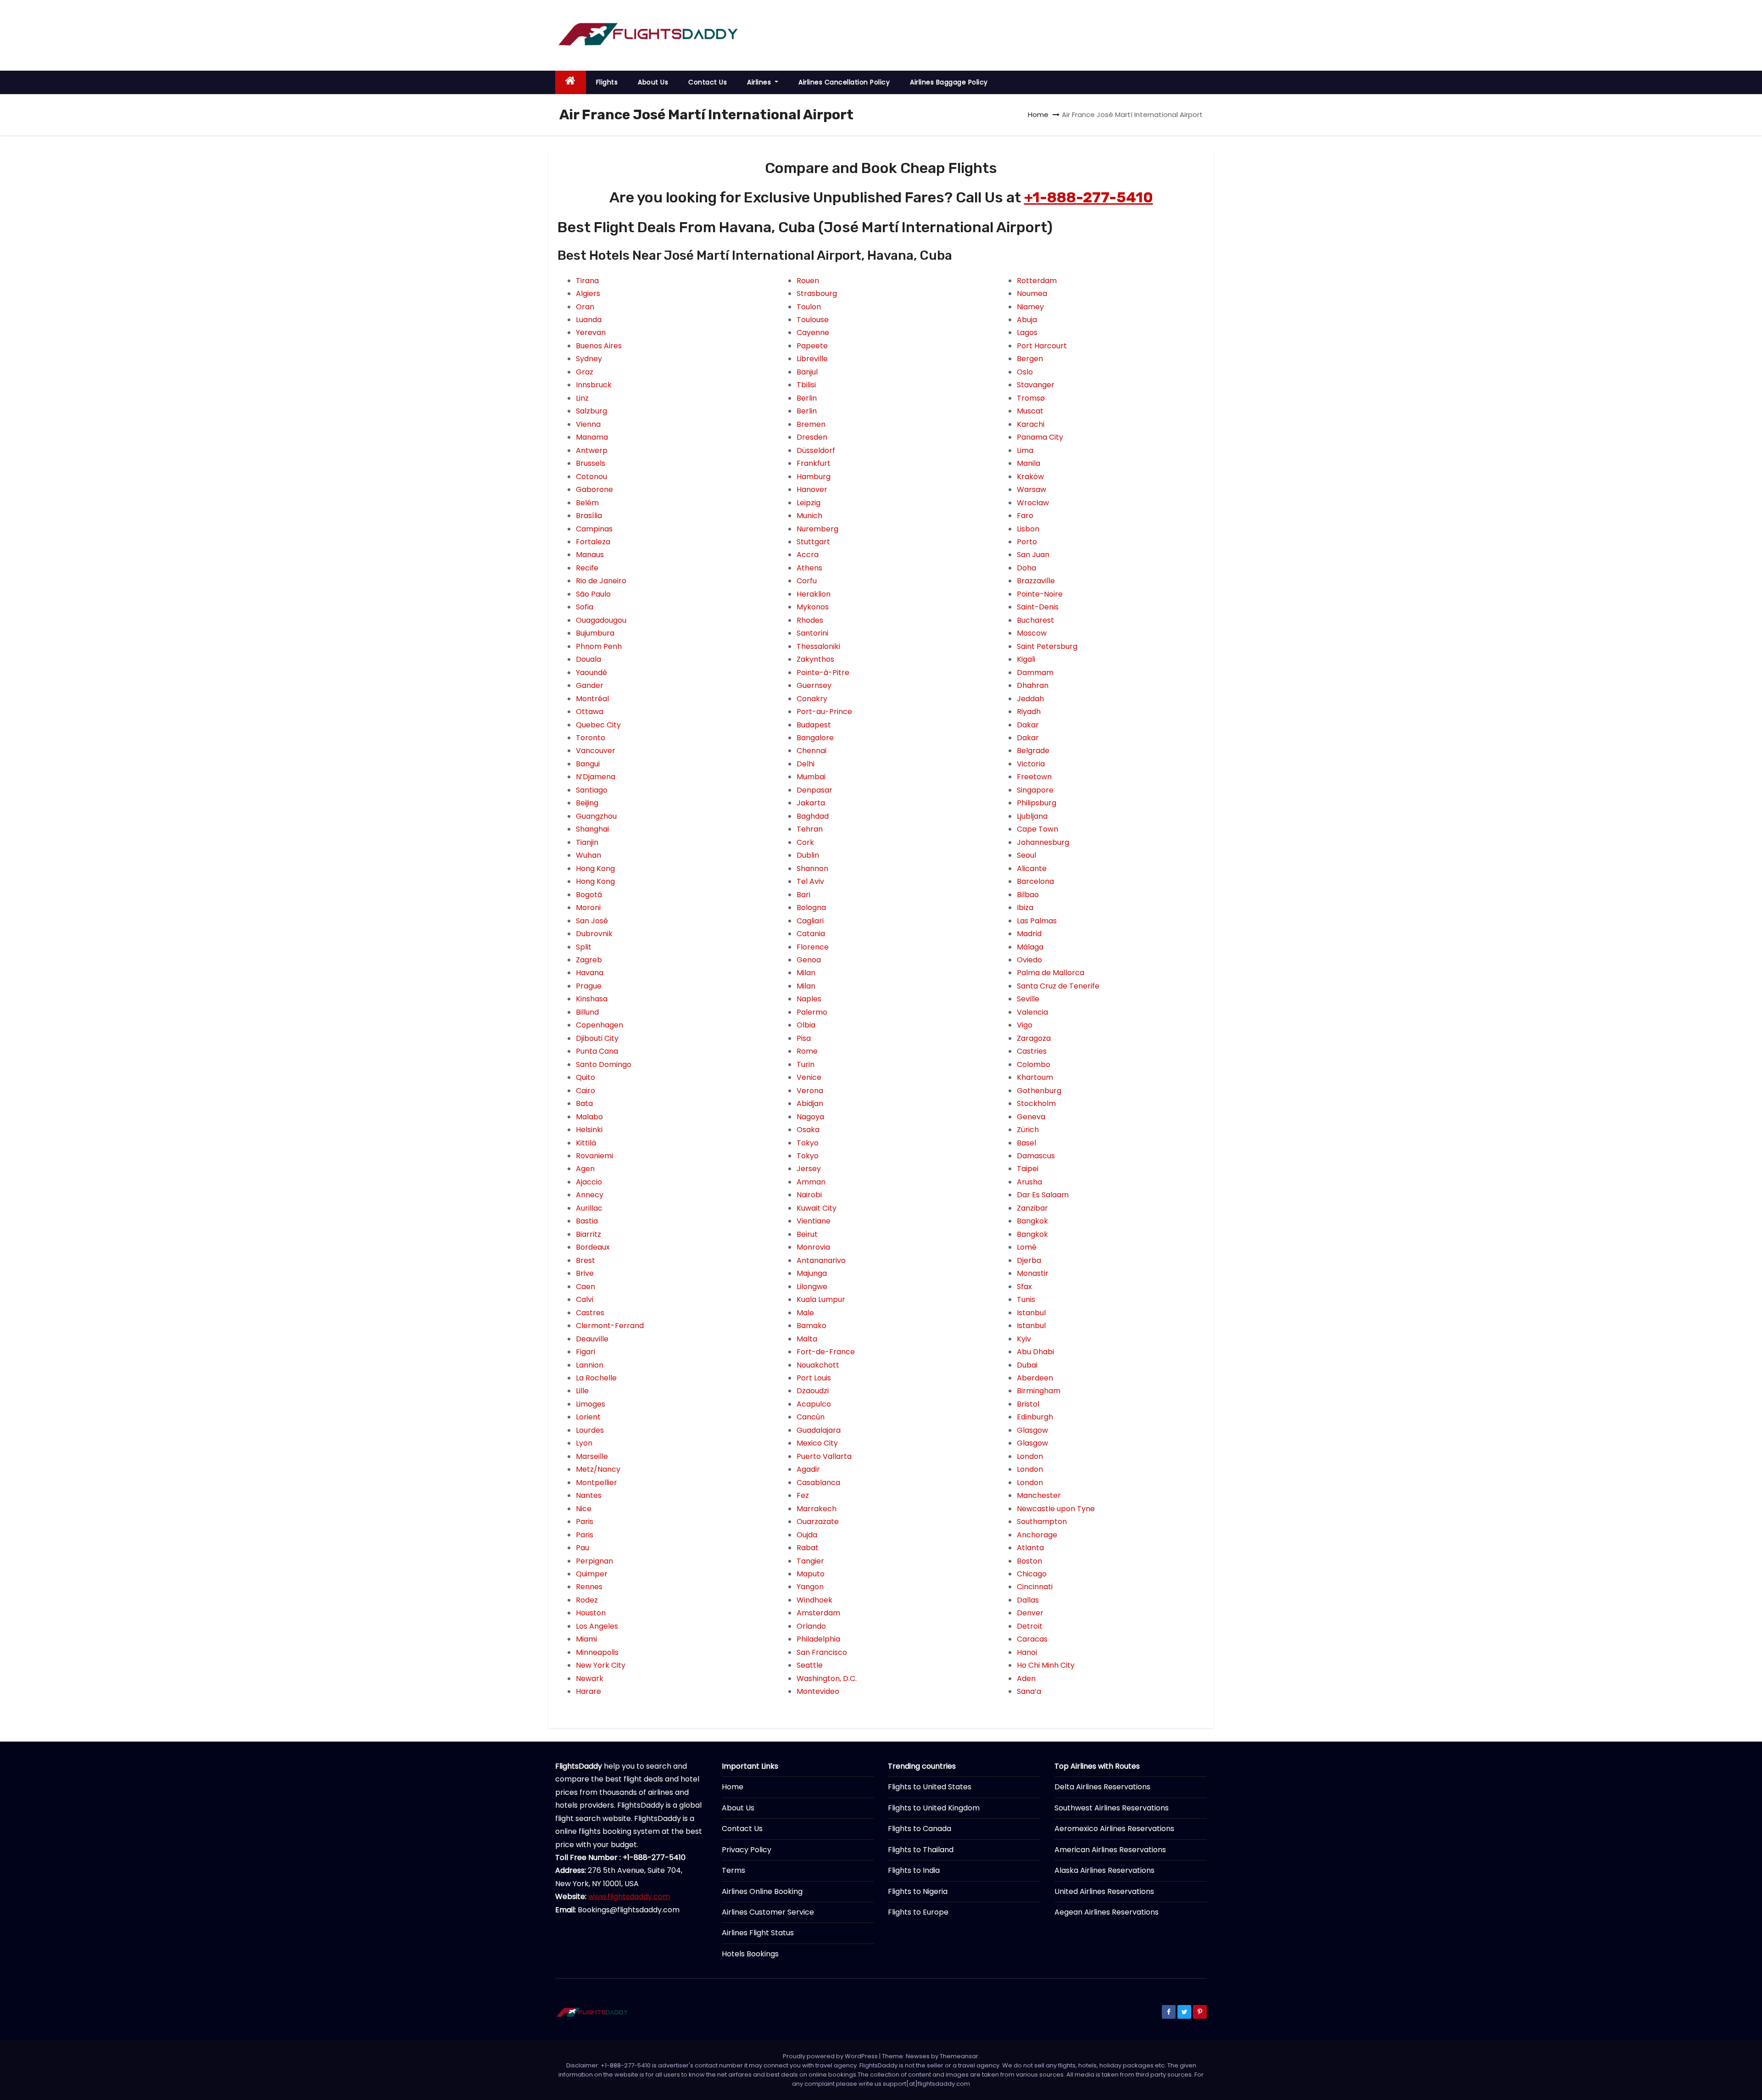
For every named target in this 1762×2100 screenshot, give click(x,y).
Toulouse (813, 320)
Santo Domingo (604, 1064)
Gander (590, 685)
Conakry (812, 699)
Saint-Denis (1038, 607)
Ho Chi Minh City (1046, 1665)
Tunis (1026, 1299)
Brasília (589, 516)
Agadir (808, 1469)
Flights (607, 82)
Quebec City (598, 725)
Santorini (812, 633)
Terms (733, 1870)
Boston (1029, 1561)
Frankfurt (814, 463)
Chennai (811, 751)
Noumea (1032, 293)
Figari (585, 1352)
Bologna (811, 908)
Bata (584, 1103)
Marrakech (817, 1509)
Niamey (1030, 307)
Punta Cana (597, 1051)
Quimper (592, 1574)
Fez (803, 1495)
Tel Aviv (810, 881)
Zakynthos (815, 659)
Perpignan (594, 1561)
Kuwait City (817, 1208)
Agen (585, 1169)
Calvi (585, 1299)
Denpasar (814, 790)
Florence (813, 947)
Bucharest (1035, 620)
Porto (1027, 542)
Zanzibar (1032, 1208)
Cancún (811, 1417)
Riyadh (1029, 712)
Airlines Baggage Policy (949, 82)
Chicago (1032, 1574)
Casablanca (818, 1483)
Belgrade (1033, 751)
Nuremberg (817, 529)
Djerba (1029, 1260)
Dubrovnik (594, 934)
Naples (809, 999)
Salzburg (591, 411)
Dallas (1028, 1600)
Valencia (1032, 1012)
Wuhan (588, 855)
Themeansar (959, 2056)
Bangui (588, 764)
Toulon (809, 307)
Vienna (588, 424)
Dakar (1028, 725)
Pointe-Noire (1040, 594)
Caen (585, 1287)
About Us (653, 82)
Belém (587, 503)
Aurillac (589, 1208)
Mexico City (817, 1443)
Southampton (1042, 1522)
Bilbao (1028, 895)
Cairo (585, 1091)
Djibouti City (597, 1038)
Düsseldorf (816, 450)
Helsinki (589, 1130)
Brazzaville (1036, 581)
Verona (810, 1091)
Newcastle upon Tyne (1056, 1509)
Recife (587, 568)
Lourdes (590, 1430)
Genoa (809, 960)
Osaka (808, 1130)
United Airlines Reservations (1104, 1891)
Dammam (1035, 673)
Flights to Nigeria (918, 1891)
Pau (583, 1548)
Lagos (1027, 332)
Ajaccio (589, 1182)
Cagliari (810, 921)
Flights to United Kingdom (934, 1808)
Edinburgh (1035, 1417)
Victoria (1031, 764)
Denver (1030, 1613)
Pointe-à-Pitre (823, 673)
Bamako (811, 1326)
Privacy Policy (747, 1850)
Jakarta (811, 803)
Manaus (590, 555)
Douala (588, 659)
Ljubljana (1032, 816)
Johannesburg (1043, 842)
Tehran (810, 829)
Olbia (806, 1025)
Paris (585, 1522)
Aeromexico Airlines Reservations (1114, 1829)
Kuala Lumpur (821, 1299)
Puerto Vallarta (824, 1456)
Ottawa (590, 712)
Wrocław (1033, 503)
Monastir (1033, 1273)
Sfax (1024, 1287)
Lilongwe (812, 1287)
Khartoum (1035, 1077)
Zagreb (589, 960)
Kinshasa (592, 999)
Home (1038, 114)
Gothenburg (1039, 1091)
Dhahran (1033, 685)
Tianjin (587, 842)
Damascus (1036, 1156)
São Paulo (593, 594)
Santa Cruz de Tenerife (1058, 986)
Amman (811, 1182)
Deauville (592, 1339)
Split (584, 947)
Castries (1032, 1051)
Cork (805, 842)
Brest (585, 1260)
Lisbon (1028, 529)
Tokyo (808, 1143)
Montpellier (597, 1483)
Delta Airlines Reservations (1102, 1787)
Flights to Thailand (921, 1850)
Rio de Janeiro (601, 581)
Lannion (590, 1365)
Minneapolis (597, 1652)
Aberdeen (1035, 1378)
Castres (590, 1313)
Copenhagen (599, 1025)
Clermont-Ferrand (610, 1326)
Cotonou (591, 477)
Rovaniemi (594, 1156)
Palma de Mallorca (1051, 973)
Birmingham (1039, 1391)
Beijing (587, 803)
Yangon (810, 1587)
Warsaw (1032, 489)
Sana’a (1029, 1691)
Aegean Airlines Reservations (1107, 1912)
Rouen (808, 281)
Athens (809, 568)
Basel (1026, 1143)
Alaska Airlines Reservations (1104, 1870)
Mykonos (813, 607)
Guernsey (814, 685)
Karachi (1031, 424)
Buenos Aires (599, 346)
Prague (589, 986)
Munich (809, 516)
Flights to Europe (918, 1912)
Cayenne (813, 332)
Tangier (810, 1561)
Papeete (812, 346)
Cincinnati (1035, 1587)
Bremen (811, 424)
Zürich (1028, 1130)
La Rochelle (596, 1378)
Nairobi (809, 1195)
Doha (1026, 568)
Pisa (804, 1038)
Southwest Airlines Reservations (1112, 1808)
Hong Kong (595, 868)
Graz (585, 372)
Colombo (1034, 1064)
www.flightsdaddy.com (629, 1896)
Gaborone (594, 489)
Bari (803, 895)
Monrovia (813, 1247)
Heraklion (814, 594)
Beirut (807, 1234)
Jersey (809, 1169)
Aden (1026, 1678)
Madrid (1029, 934)
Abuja (1027, 320)
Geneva (1031, 1117)
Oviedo (1029, 960)
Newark (590, 1678)
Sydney (589, 359)
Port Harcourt (1042, 346)
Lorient (588, 1417)
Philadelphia (818, 1639)
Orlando (811, 1626)
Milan (806, 973)
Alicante (1032, 868)
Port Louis (814, 1378)
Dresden (812, 437)
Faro (1025, 516)
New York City (601, 1665)
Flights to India (914, 1870)
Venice (809, 1077)
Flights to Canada (920, 1829)
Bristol (1028, 1404)
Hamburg (814, 477)
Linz (582, 398)
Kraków (1030, 477)
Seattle (810, 1665)
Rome (807, 1051)
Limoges (591, 1404)
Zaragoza (1034, 1038)
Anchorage (1037, 1535)
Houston (591, 1613)
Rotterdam (1037, 281)
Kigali (1026, 659)
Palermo (812, 1012)
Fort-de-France (826, 1352)
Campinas (594, 529)
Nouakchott (818, 1365)
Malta (807, 1339)
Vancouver (596, 751)
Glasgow (1032, 1430)
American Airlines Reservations (1110, 1850)
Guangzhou (596, 816)
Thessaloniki (818, 646)
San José (592, 921)
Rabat (808, 1548)
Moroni (588, 908)
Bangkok (1032, 1221)
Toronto (591, 738)
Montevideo (818, 1691)
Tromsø (1031, 398)
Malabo (589, 1117)
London (1030, 1456)
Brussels (591, 463)
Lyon (584, 1443)
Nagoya (810, 1117)
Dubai (1027, 1365)
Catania (811, 934)
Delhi (806, 764)
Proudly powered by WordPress (831, 2056)
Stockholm (1036, 1103)
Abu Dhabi (1035, 1352)
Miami (586, 1639)
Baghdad (813, 816)
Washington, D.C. (827, 1678)
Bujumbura (595, 633)
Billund (587, 1012)
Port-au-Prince (824, 712)
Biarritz (588, 1234)
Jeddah (1030, 699)
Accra (808, 555)
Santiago (592, 790)
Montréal (592, 699)
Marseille (592, 1456)
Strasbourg (817, 293)
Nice (584, 1509)
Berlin (807, 398)
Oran (585, 307)
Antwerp (592, 450)
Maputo (811, 1574)
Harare (588, 1691)
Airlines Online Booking (762, 1891)
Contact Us (708, 82)
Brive (585, 1273)
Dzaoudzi (813, 1391)
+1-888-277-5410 (1089, 197)
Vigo (1025, 1025)
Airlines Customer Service (768, 1912)
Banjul (807, 372)
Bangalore (815, 738)
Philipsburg (1037, 803)
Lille (582, 1391)
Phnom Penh (599, 646)
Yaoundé (591, 673)
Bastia (587, 1221)
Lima (1025, 450)
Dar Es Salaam (1043, 1195)
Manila (1029, 463)
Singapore (1035, 790)
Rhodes (810, 620)
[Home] (571, 82)
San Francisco (822, 1652)
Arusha (1029, 1182)
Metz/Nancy (598, 1469)
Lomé (1027, 1247)
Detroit (1030, 1626)
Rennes (589, 1587)
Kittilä (586, 1143)
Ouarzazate (818, 1522)
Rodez (587, 1600)
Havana (590, 973)
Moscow (1032, 633)
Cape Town (1037, 829)
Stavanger (1036, 385)
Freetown (1034, 777)
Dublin (808, 855)
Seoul (1026, 855)
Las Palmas (1037, 921)
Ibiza (1025, 908)
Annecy (590, 1195)
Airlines (760, 82)
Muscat (1030, 411)
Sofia (585, 607)
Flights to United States (930, 1787)
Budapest (814, 725)
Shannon (812, 868)
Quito (585, 1077)
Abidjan (810, 1103)
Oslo (1025, 372)
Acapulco (814, 1404)
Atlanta (1030, 1548)
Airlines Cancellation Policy (844, 82)
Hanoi (1027, 1652)
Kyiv (1024, 1339)
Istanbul (1031, 1313)
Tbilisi (806, 385)
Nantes (589, 1495)
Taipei (1028, 1169)
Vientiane (814, 1221)
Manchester (1039, 1495)
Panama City (1040, 437)
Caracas (1032, 1639)
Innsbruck (594, 385)
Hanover (812, 489)
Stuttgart (813, 542)
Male (805, 1313)
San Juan (1033, 555)
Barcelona (1035, 881)
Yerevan (591, 332)
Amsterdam (818, 1613)
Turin (806, 1064)
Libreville (812, 359)
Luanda (589, 320)
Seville (1028, 999)
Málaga (1030, 947)
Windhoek (814, 1600)
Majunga (812, 1273)
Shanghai (592, 829)
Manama (592, 437)
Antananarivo (821, 1260)
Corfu (807, 581)
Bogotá (589, 895)
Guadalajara (819, 1430)
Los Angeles (597, 1626)
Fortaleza (593, 542)
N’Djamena (596, 777)
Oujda (807, 1535)
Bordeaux (593, 1247)
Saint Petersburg (1047, 646)
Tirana (587, 281)
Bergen (1030, 359)
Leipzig (809, 503)
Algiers (588, 293)
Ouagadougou (601, 620)
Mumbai (811, 777)
